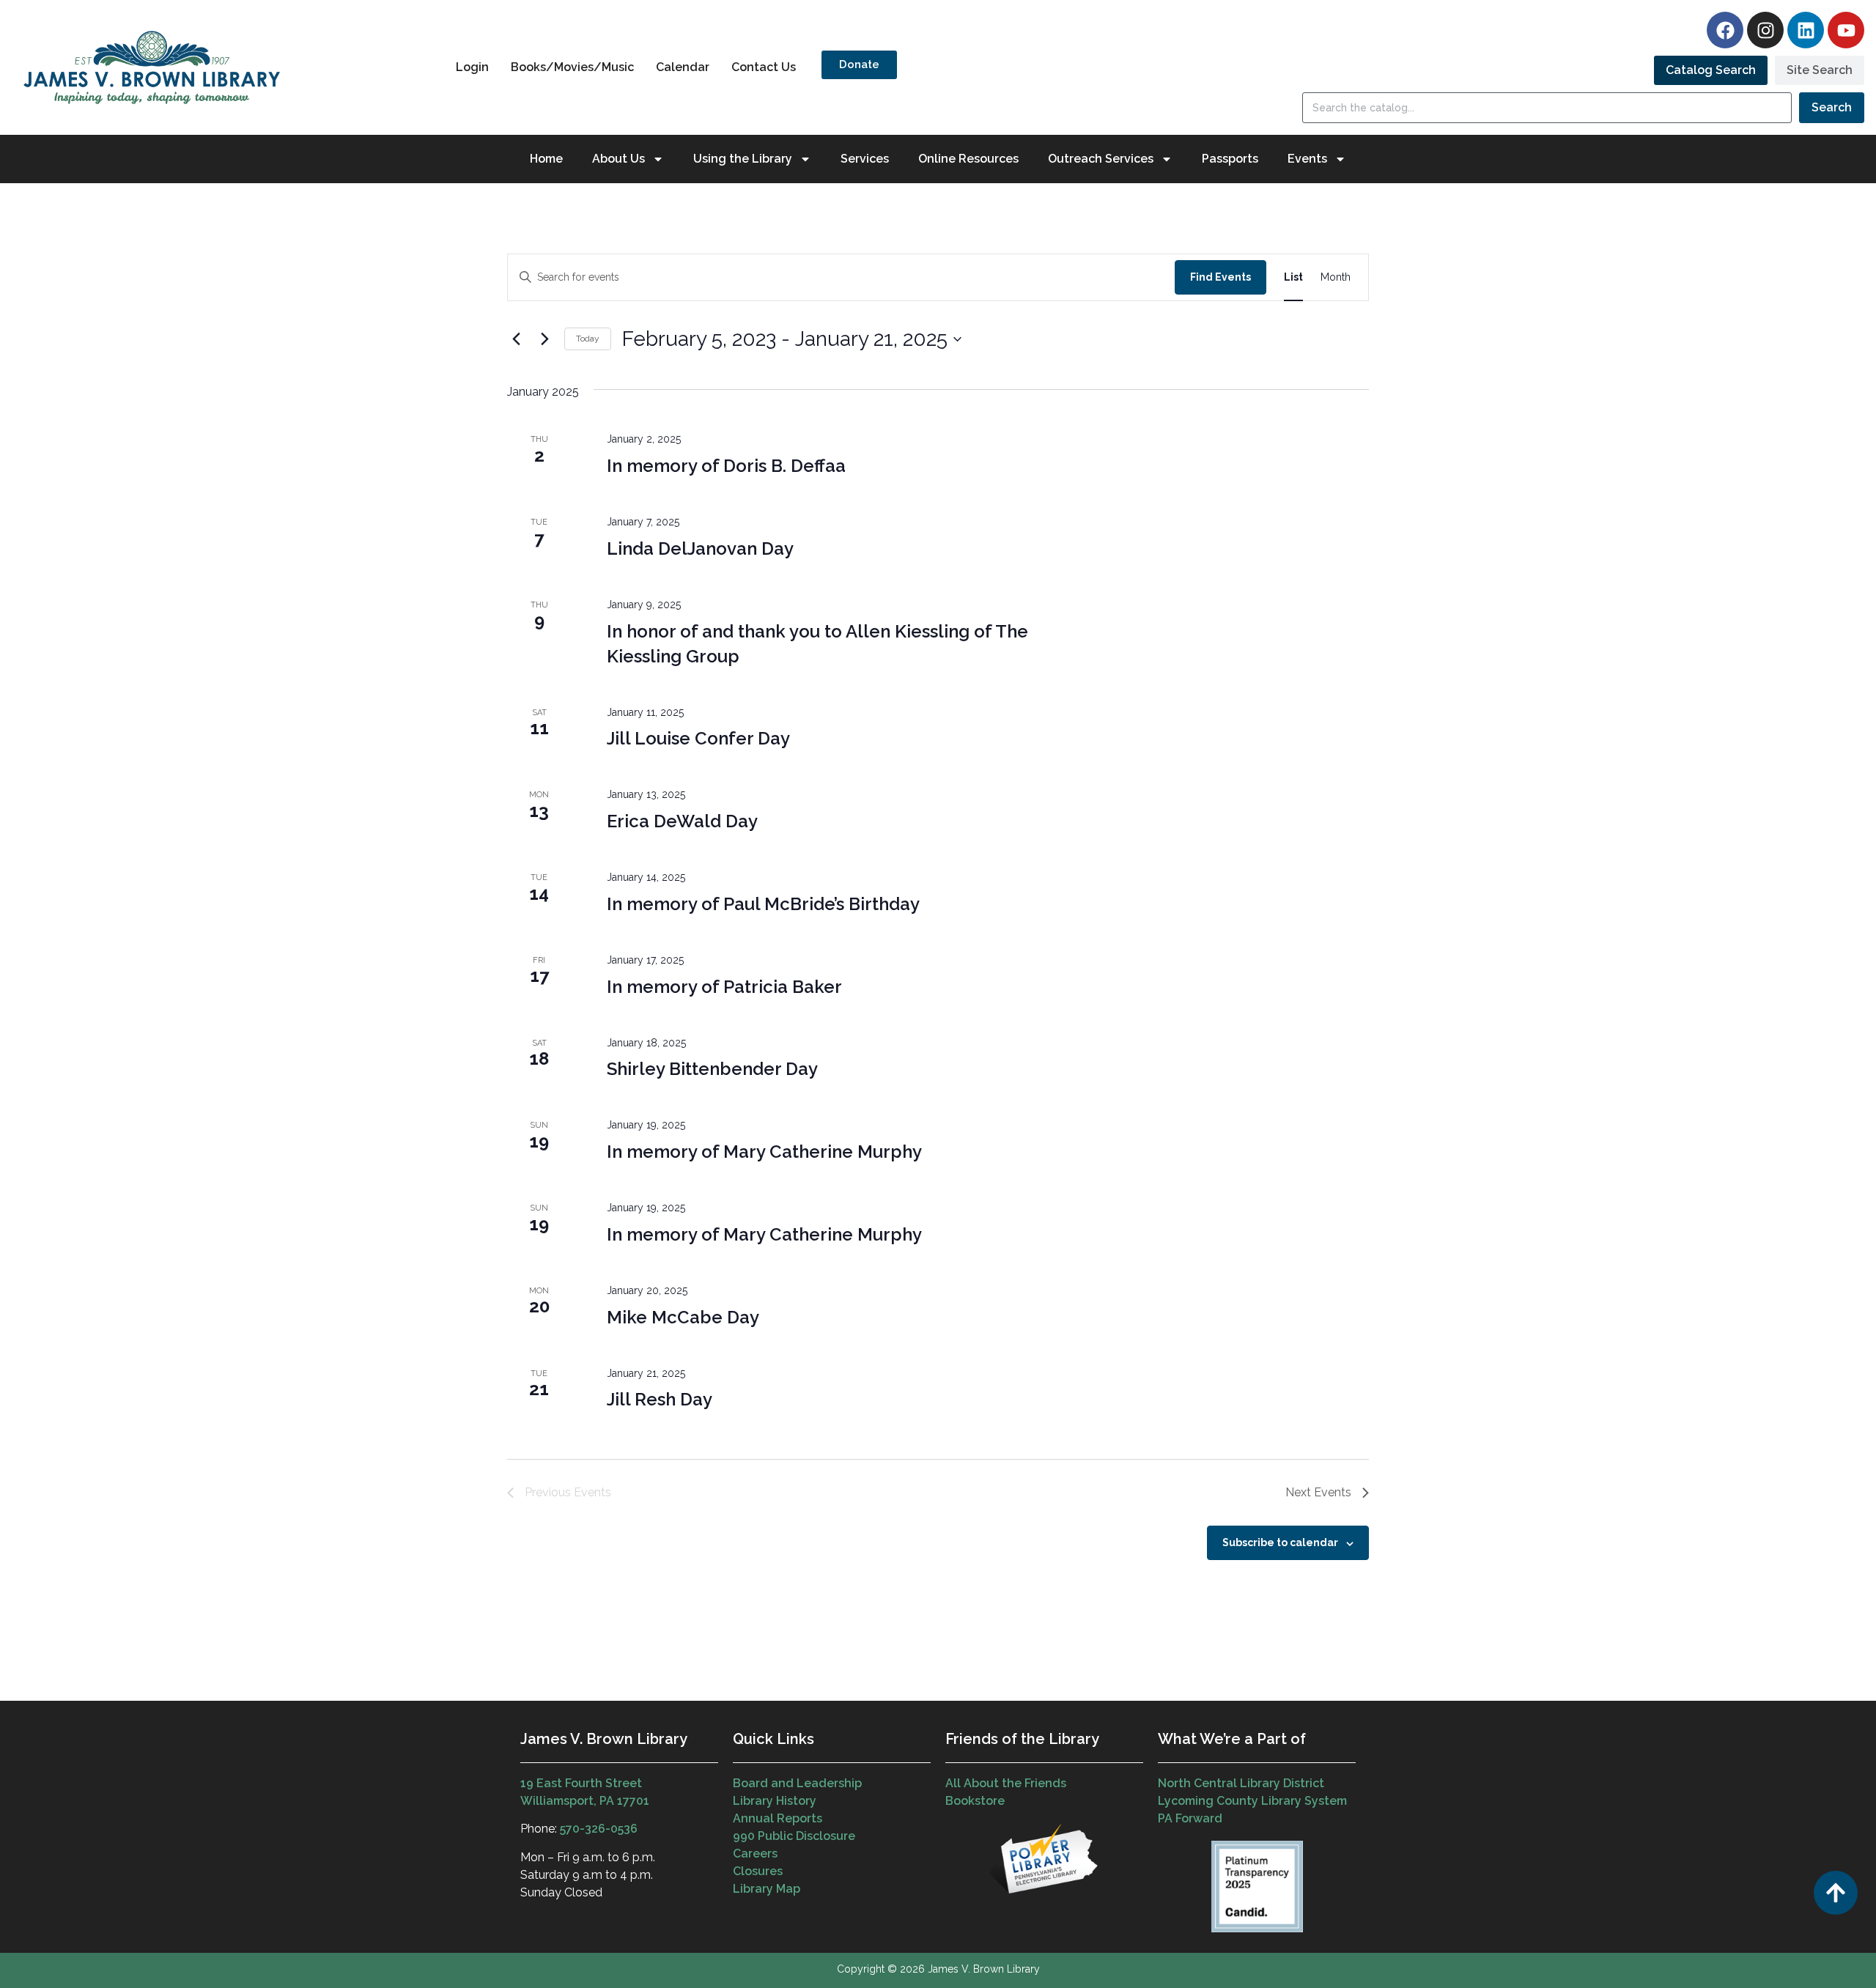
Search (1832, 107)
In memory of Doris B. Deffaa (726, 466)
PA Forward (1190, 1818)
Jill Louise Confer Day (698, 738)
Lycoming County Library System (1252, 1801)
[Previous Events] (516, 339)
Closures (758, 1871)
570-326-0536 (599, 1829)
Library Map (767, 1889)
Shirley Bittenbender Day (712, 1069)
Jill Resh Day (660, 1399)
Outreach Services (1101, 159)
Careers (755, 1854)
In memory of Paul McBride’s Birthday (763, 904)
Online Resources (968, 159)
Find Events (1220, 277)
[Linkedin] (1806, 30)
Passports (1230, 159)
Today (588, 339)
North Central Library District (1241, 1783)
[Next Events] (544, 339)
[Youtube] (1846, 30)
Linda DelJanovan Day (700, 548)
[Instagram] (1765, 30)
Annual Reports (778, 1818)
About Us (618, 159)
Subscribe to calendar (1280, 1542)
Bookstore (975, 1801)
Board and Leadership (797, 1783)
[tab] (1711, 70)
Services (865, 159)
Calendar (683, 67)
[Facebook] (1725, 30)
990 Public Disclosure (794, 1836)
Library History (775, 1801)
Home (546, 159)
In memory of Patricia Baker (724, 987)
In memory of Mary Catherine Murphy (764, 1152)
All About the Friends (1006, 1783)
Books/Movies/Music (572, 67)
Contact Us (764, 67)
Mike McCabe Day (683, 1317)
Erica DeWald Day (682, 821)
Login (472, 67)
